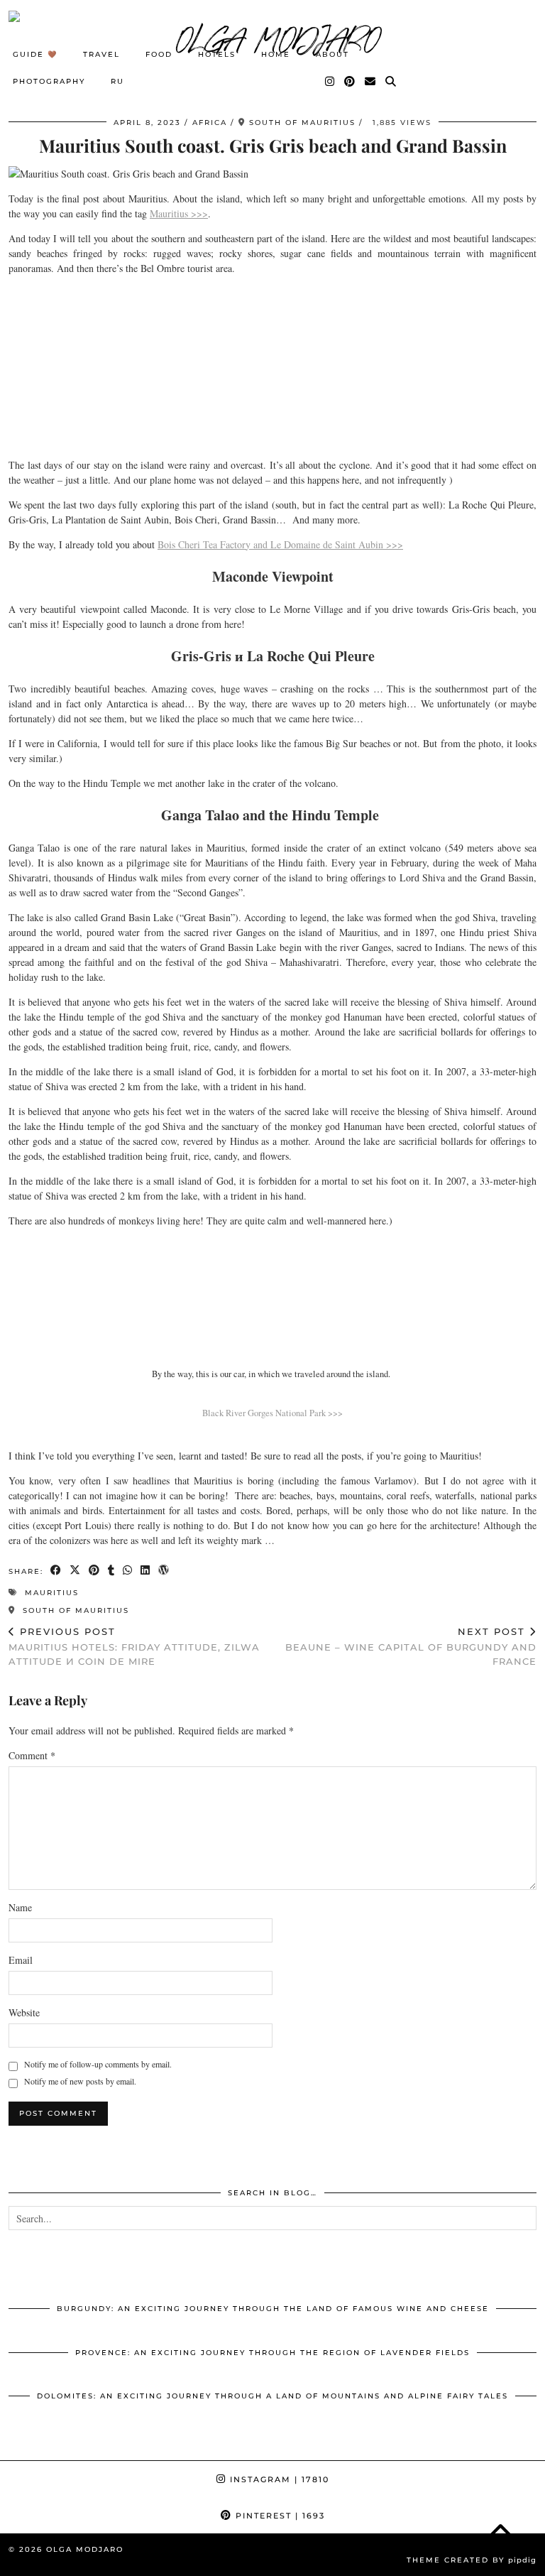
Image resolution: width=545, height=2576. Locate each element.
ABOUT (332, 54)
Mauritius (52, 1593)
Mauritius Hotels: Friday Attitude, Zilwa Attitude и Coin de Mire (134, 1646)
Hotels (217, 54)
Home (276, 54)
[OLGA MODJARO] (272, 39)
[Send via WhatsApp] (128, 1571)
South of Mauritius (74, 1610)
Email (21, 1960)
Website (24, 2012)
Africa (210, 123)
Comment (32, 1755)
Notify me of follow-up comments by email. (98, 2064)
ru (117, 81)
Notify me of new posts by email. (80, 2081)
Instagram (278, 2479)
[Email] (371, 82)
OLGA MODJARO (85, 2549)
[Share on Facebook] (56, 1571)
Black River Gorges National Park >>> (272, 1413)
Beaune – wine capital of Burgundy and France (411, 1646)
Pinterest (279, 2516)
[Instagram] (330, 82)
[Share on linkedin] (146, 1571)
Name (20, 1907)
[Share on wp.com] (164, 1571)
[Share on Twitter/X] (76, 1571)
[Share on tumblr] (112, 1571)
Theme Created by (472, 2560)
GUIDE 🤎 (35, 54)
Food (159, 54)
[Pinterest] (350, 82)
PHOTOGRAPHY (49, 81)
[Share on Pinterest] (95, 1571)
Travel (101, 54)
